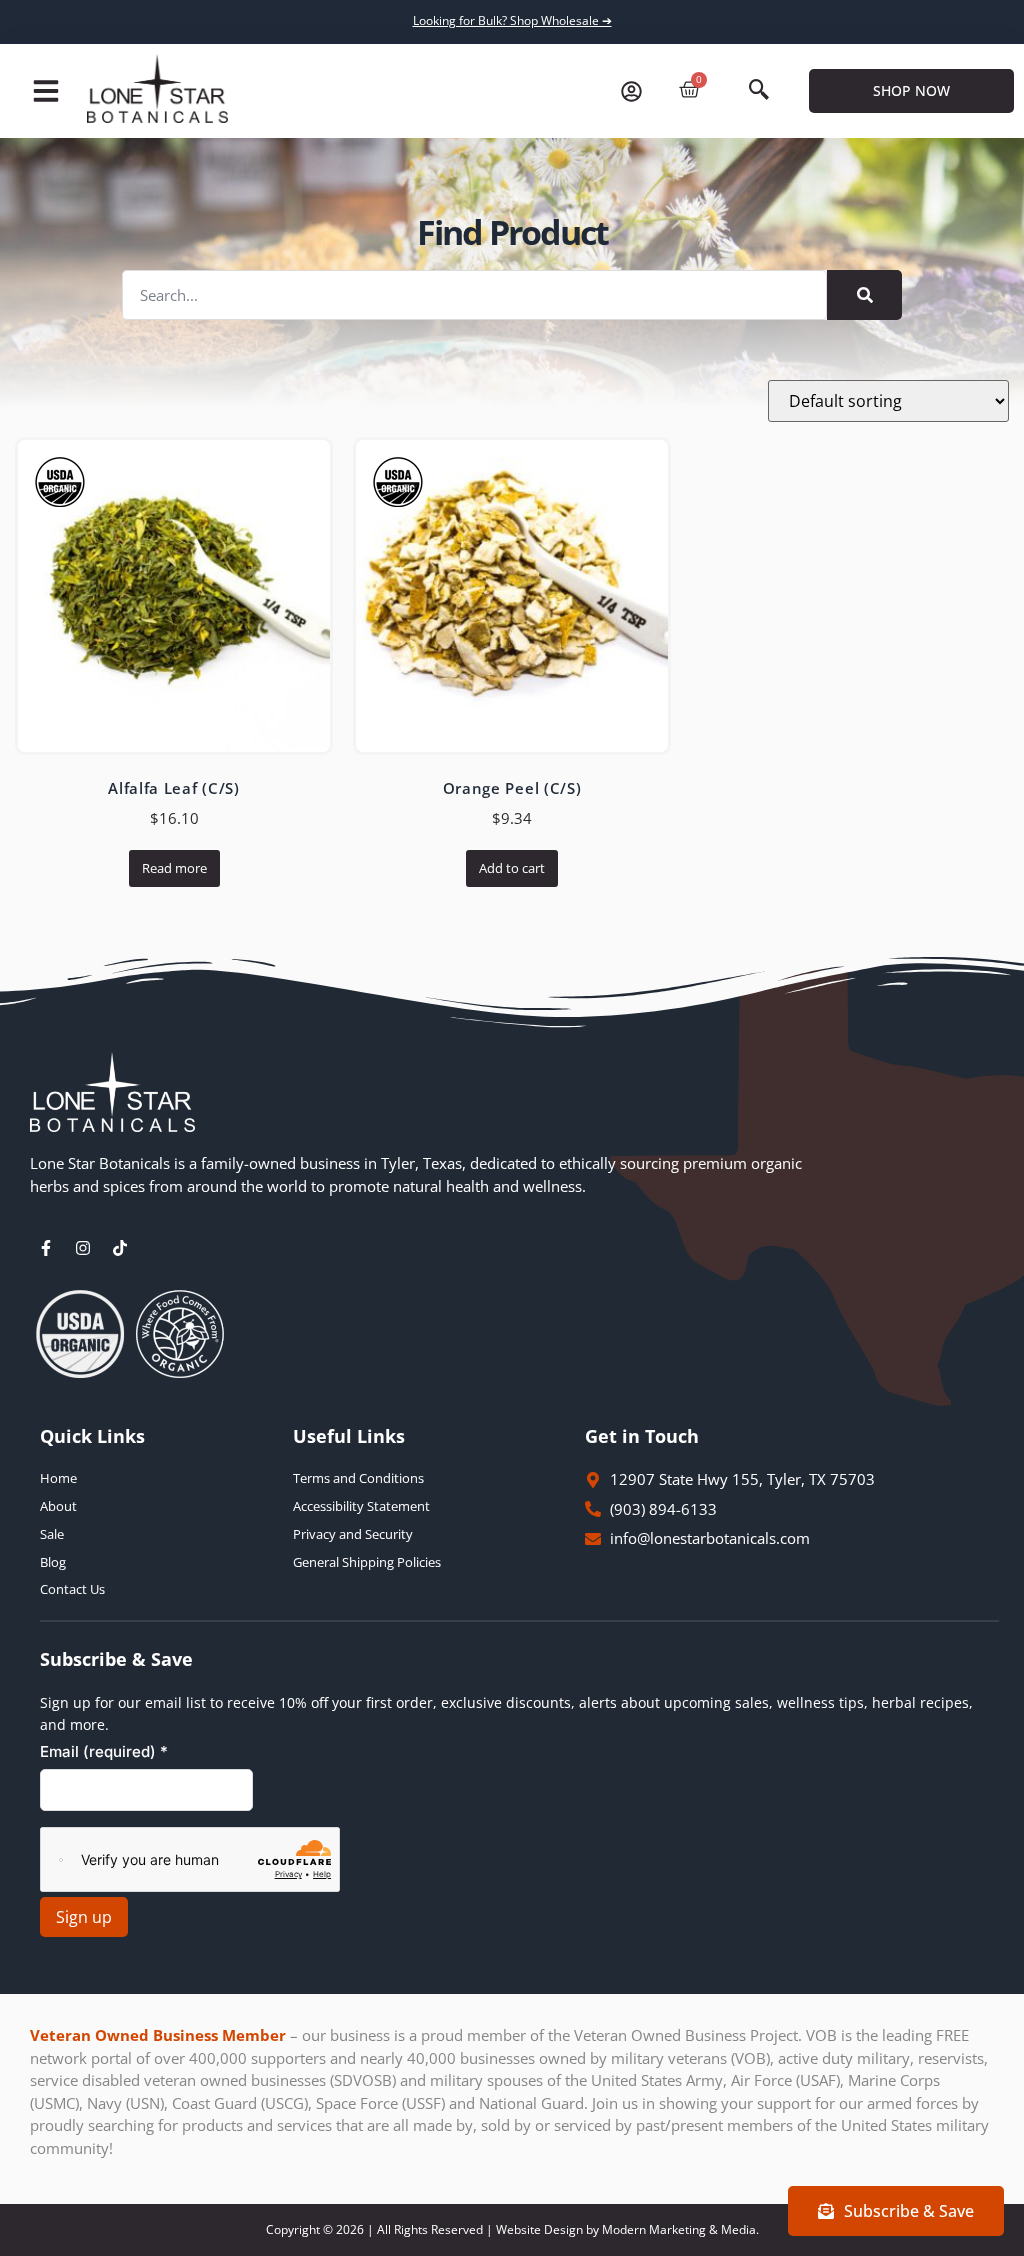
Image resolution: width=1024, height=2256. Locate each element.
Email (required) (104, 1751)
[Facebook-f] (46, 1248)
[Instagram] (83, 1248)
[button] (46, 91)
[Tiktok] (120, 1248)
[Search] (864, 295)
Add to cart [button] (512, 868)
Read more (174, 868)
